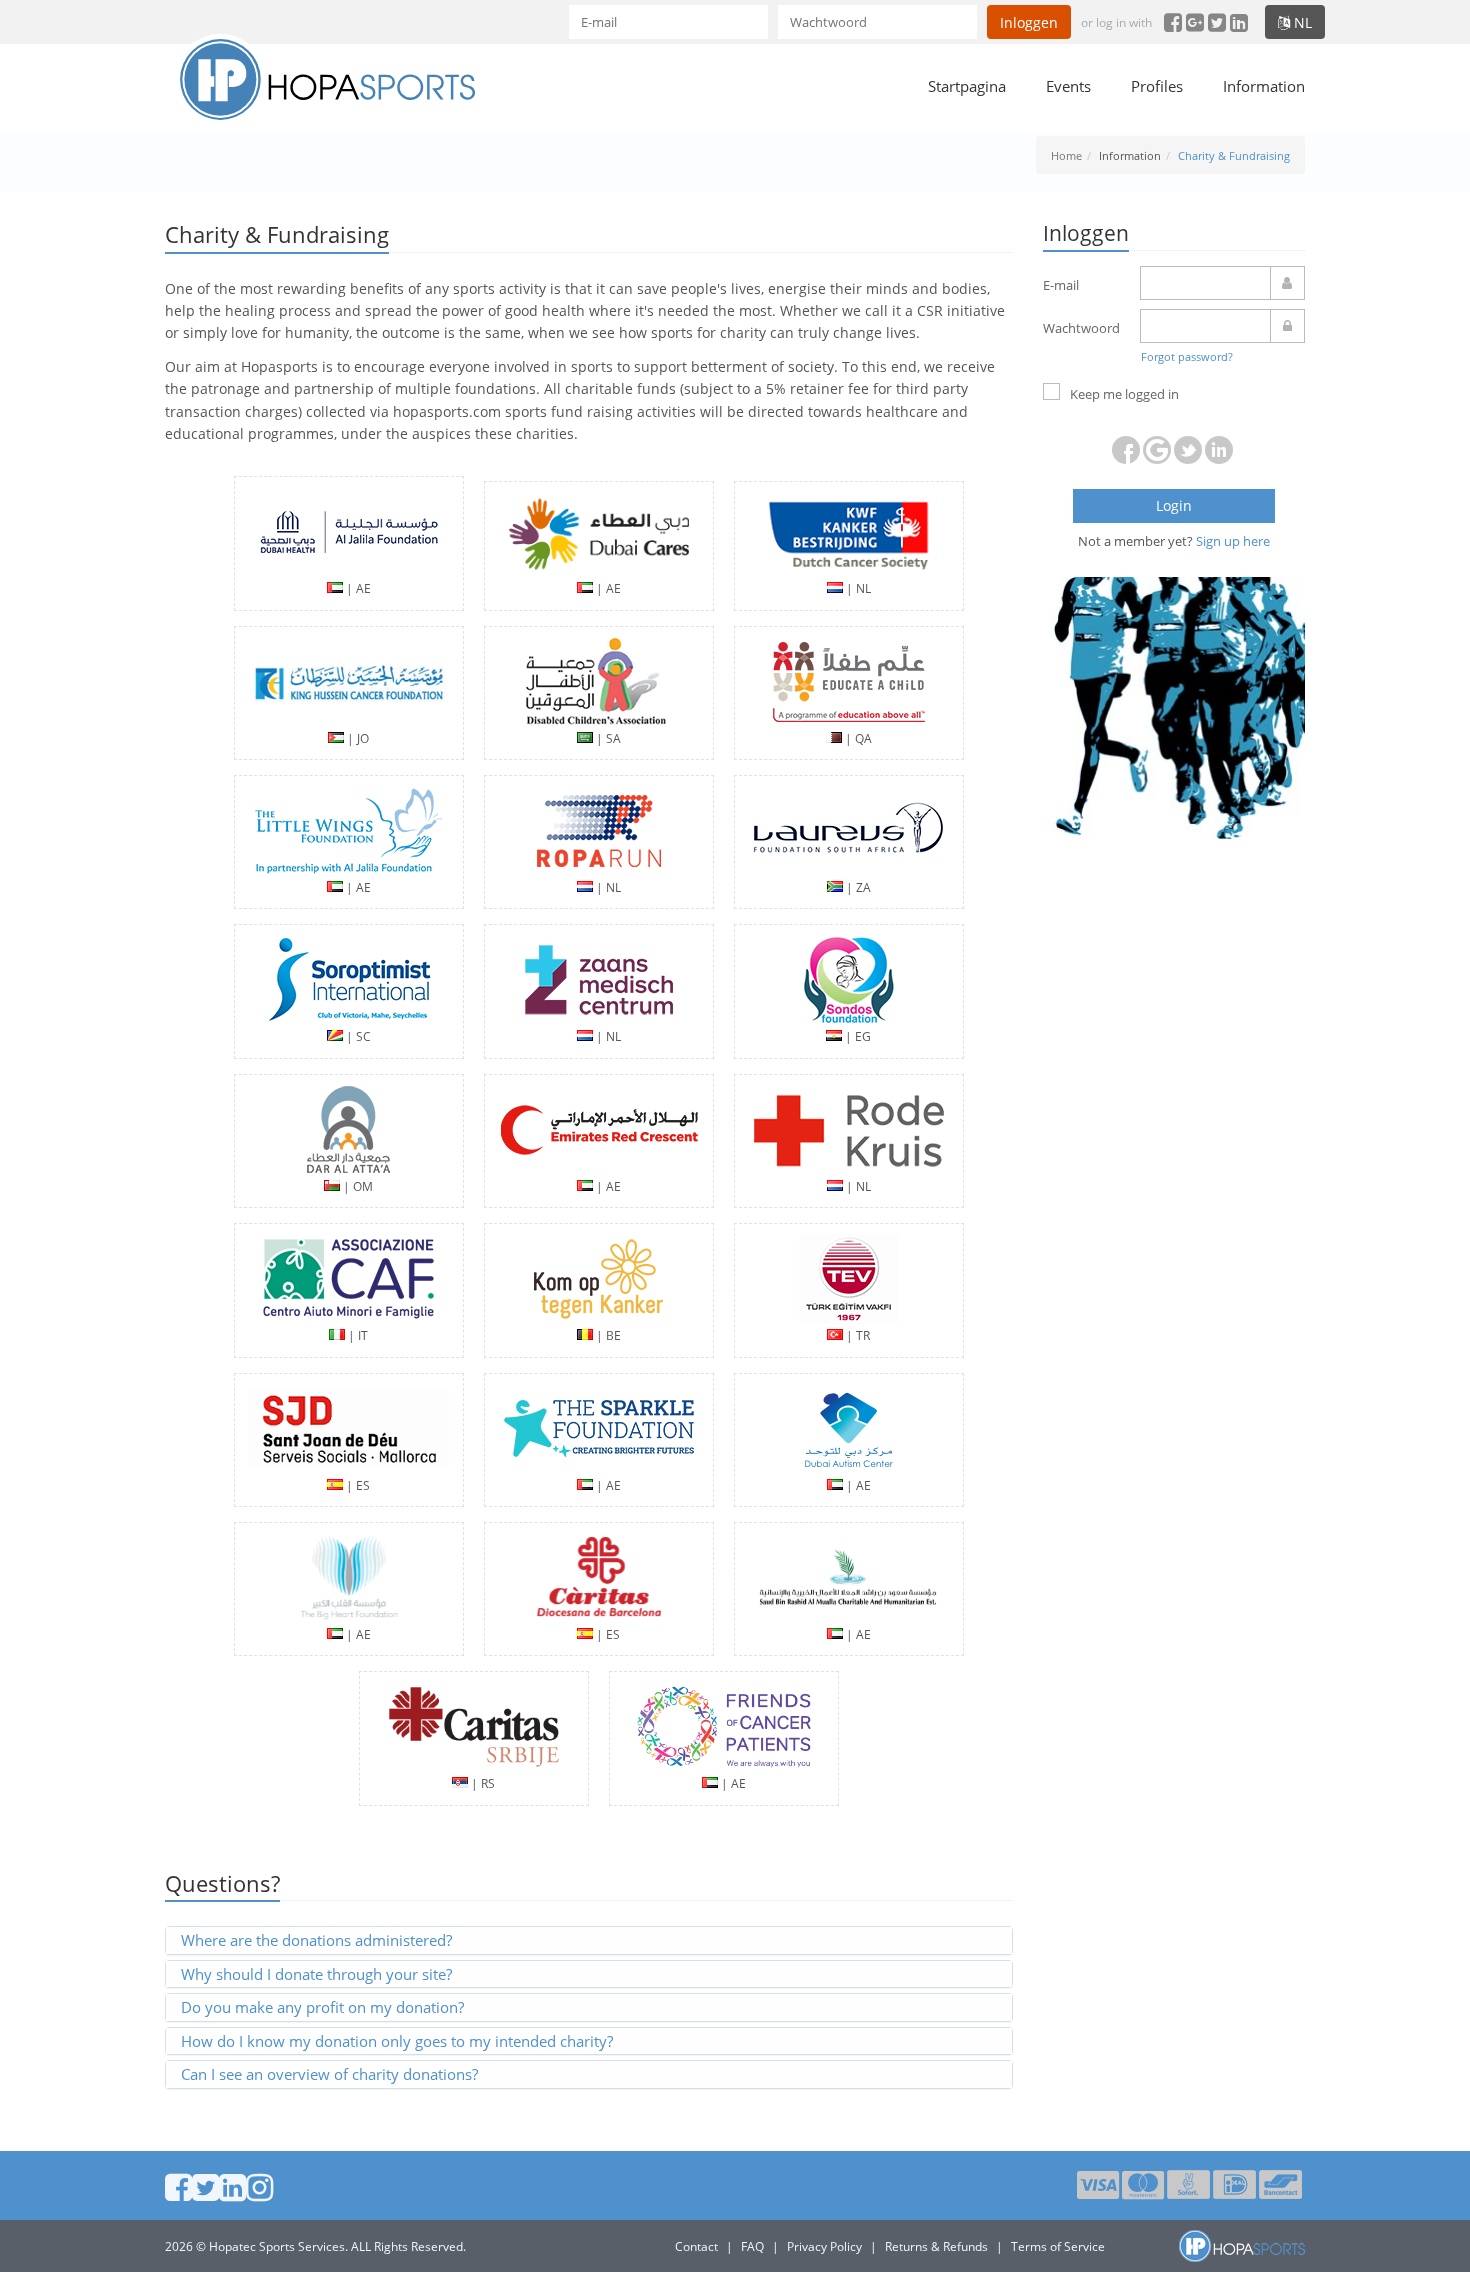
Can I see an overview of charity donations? (329, 2074)
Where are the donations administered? (316, 1940)
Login (1174, 505)
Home (1066, 155)
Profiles (1157, 86)
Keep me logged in (1124, 394)
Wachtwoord (1081, 328)
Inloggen (1029, 22)
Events (1068, 86)
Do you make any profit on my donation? (322, 2007)
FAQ (752, 2246)
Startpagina (967, 86)
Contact (696, 2246)
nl (1301, 22)
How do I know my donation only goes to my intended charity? (397, 2041)
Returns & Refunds (936, 2246)
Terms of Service (1058, 2246)
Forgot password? (1187, 356)
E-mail (1061, 285)
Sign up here (1233, 541)
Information (1264, 86)
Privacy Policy (824, 2246)
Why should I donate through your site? (316, 1974)
